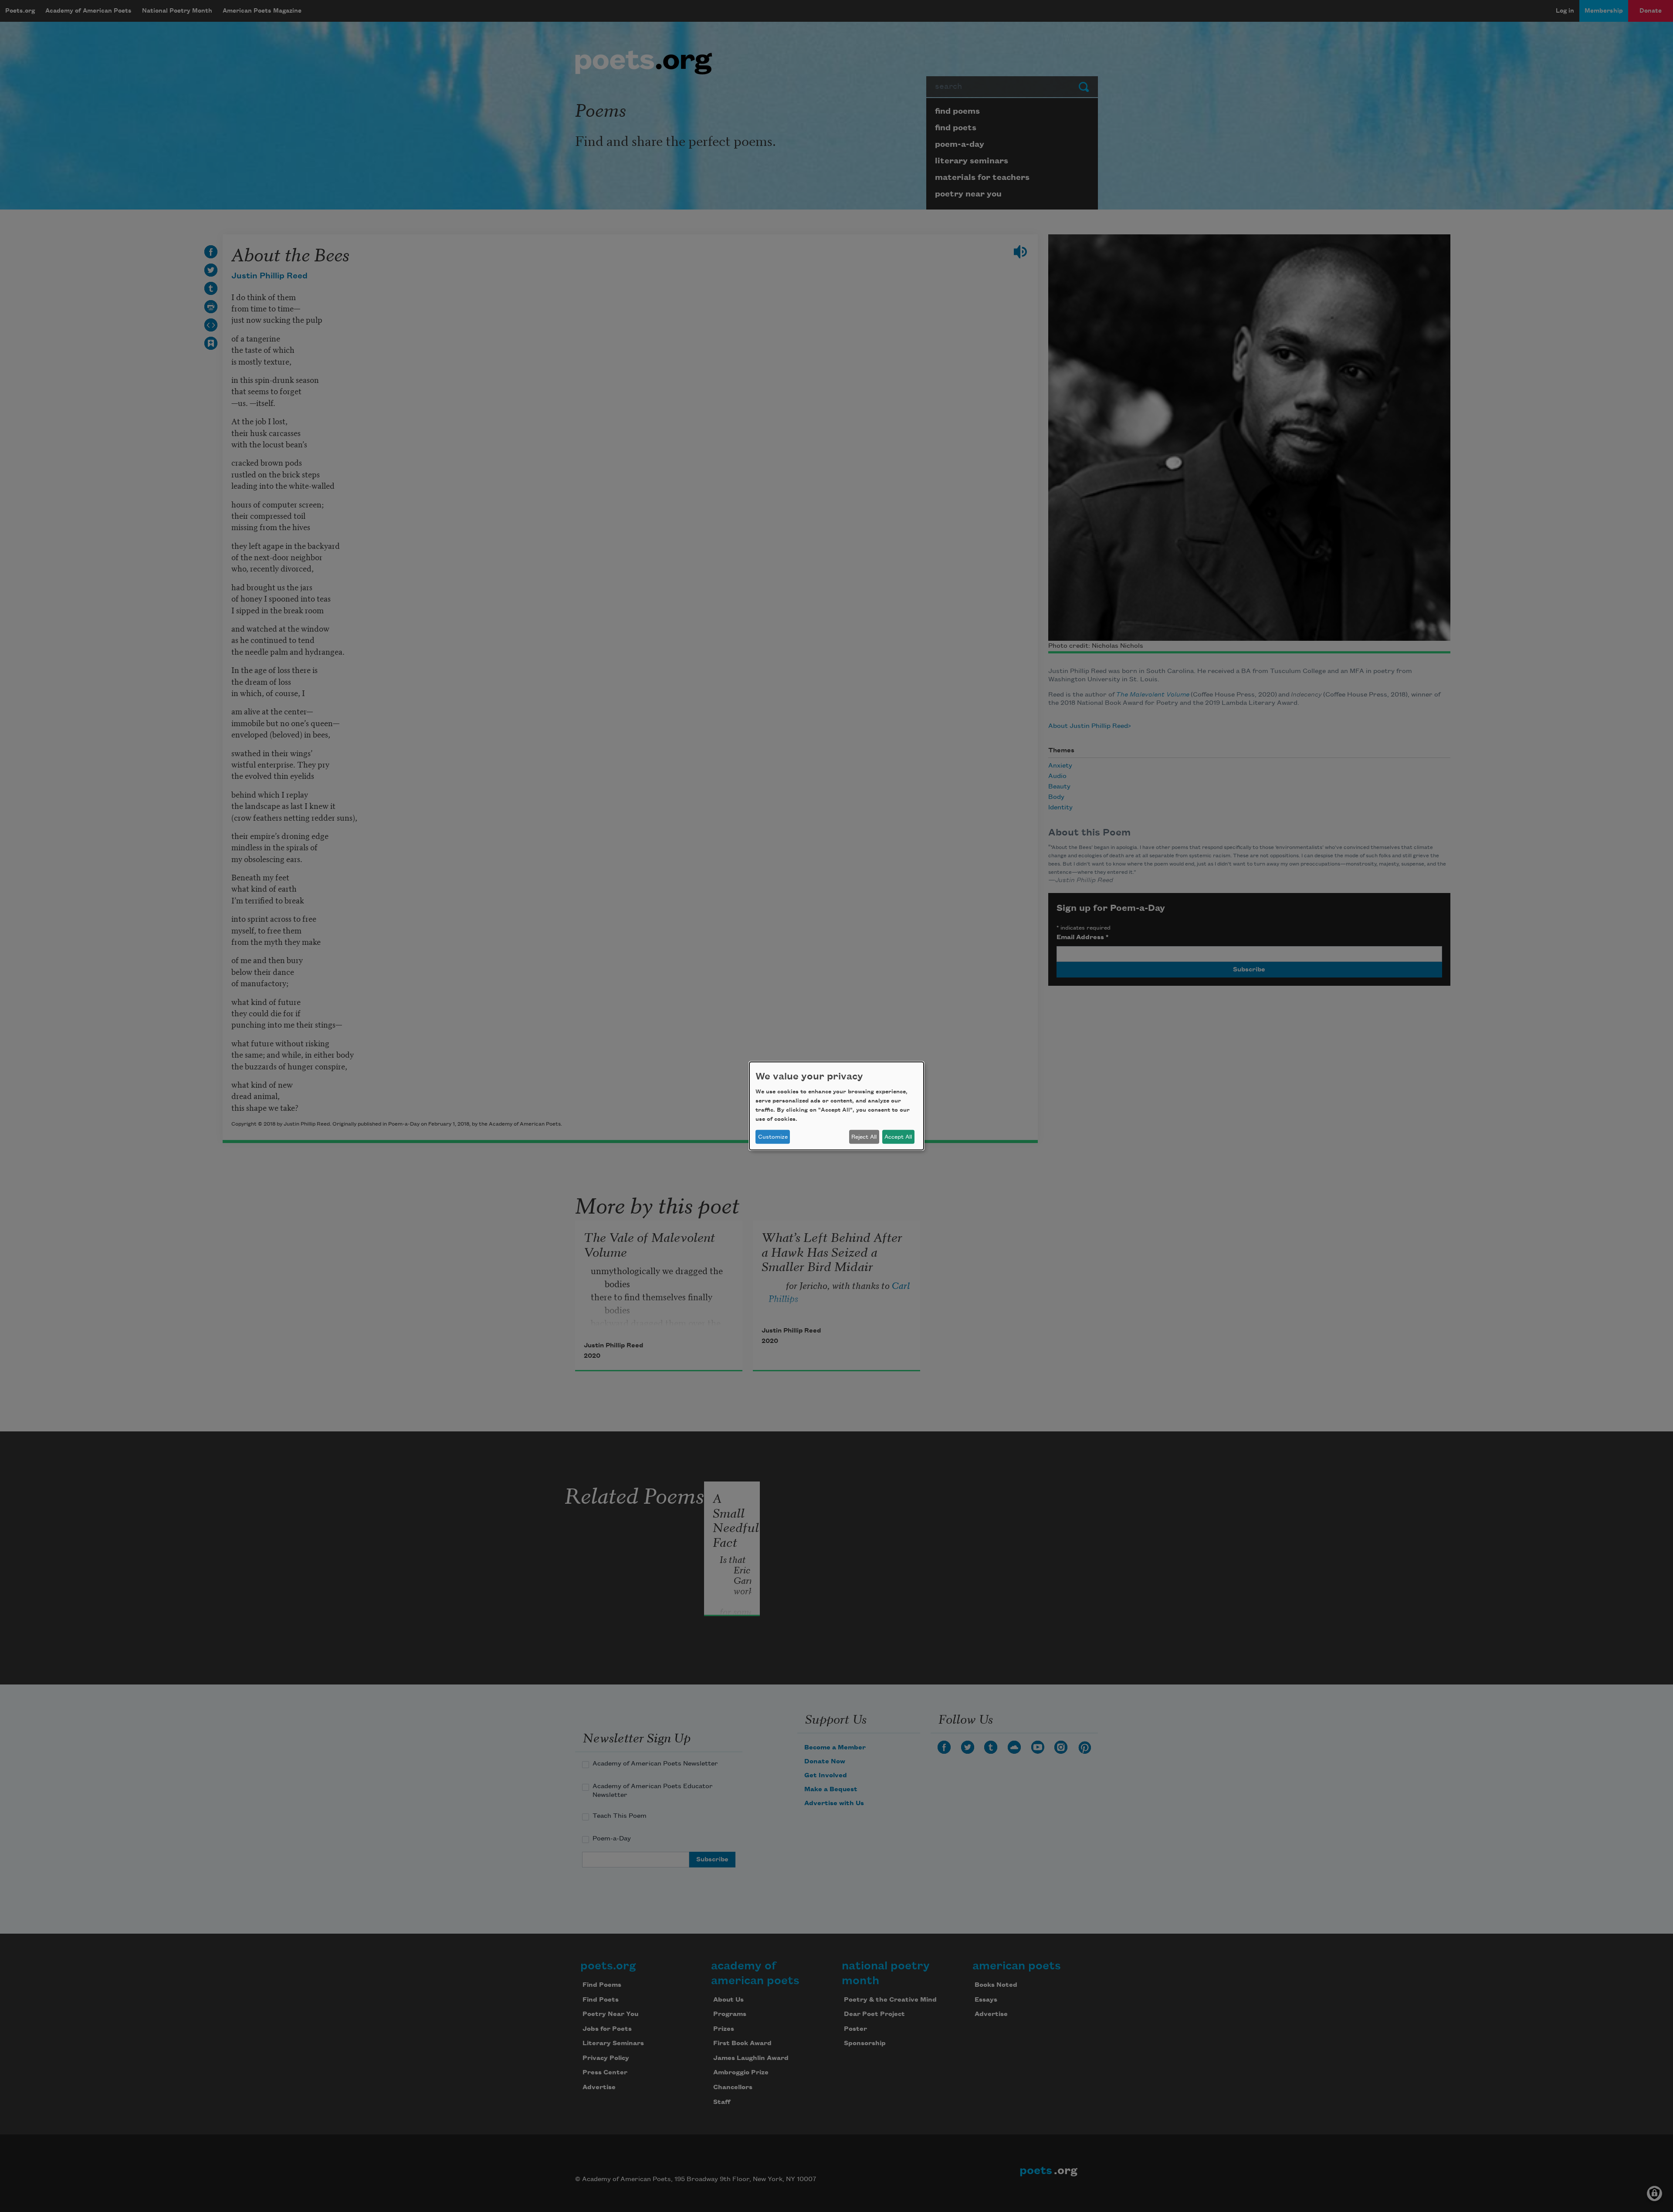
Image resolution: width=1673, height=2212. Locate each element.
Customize (773, 1137)
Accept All (898, 1137)
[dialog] (836, 1106)
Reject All (864, 1137)
